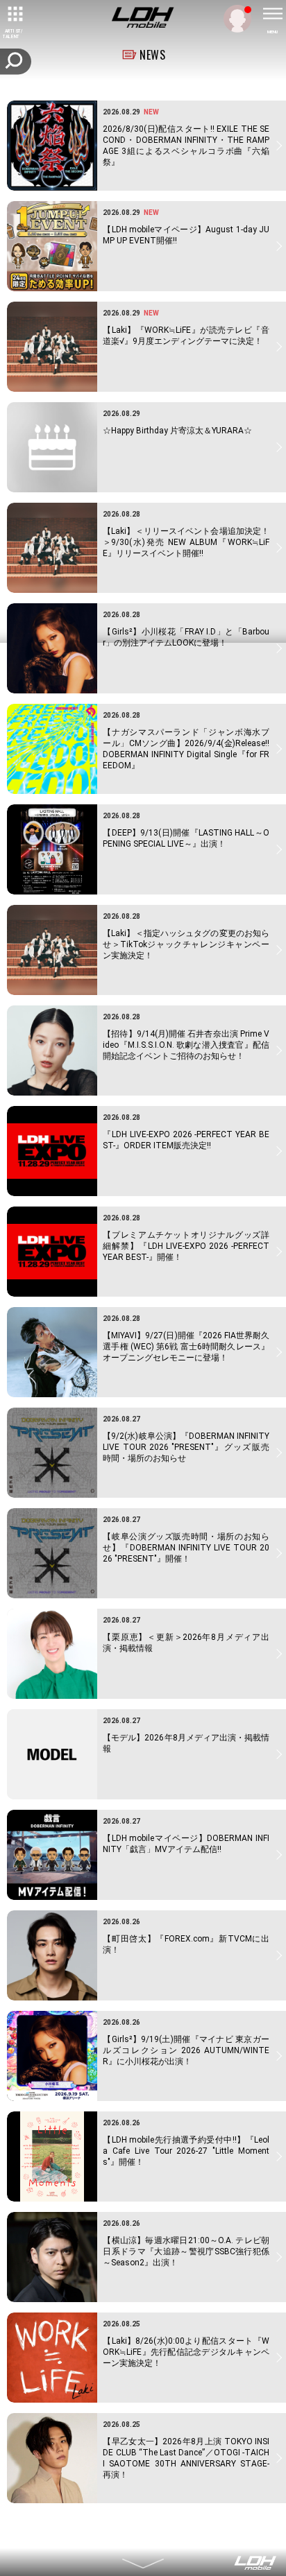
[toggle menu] (272, 14)
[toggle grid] (14, 14)
